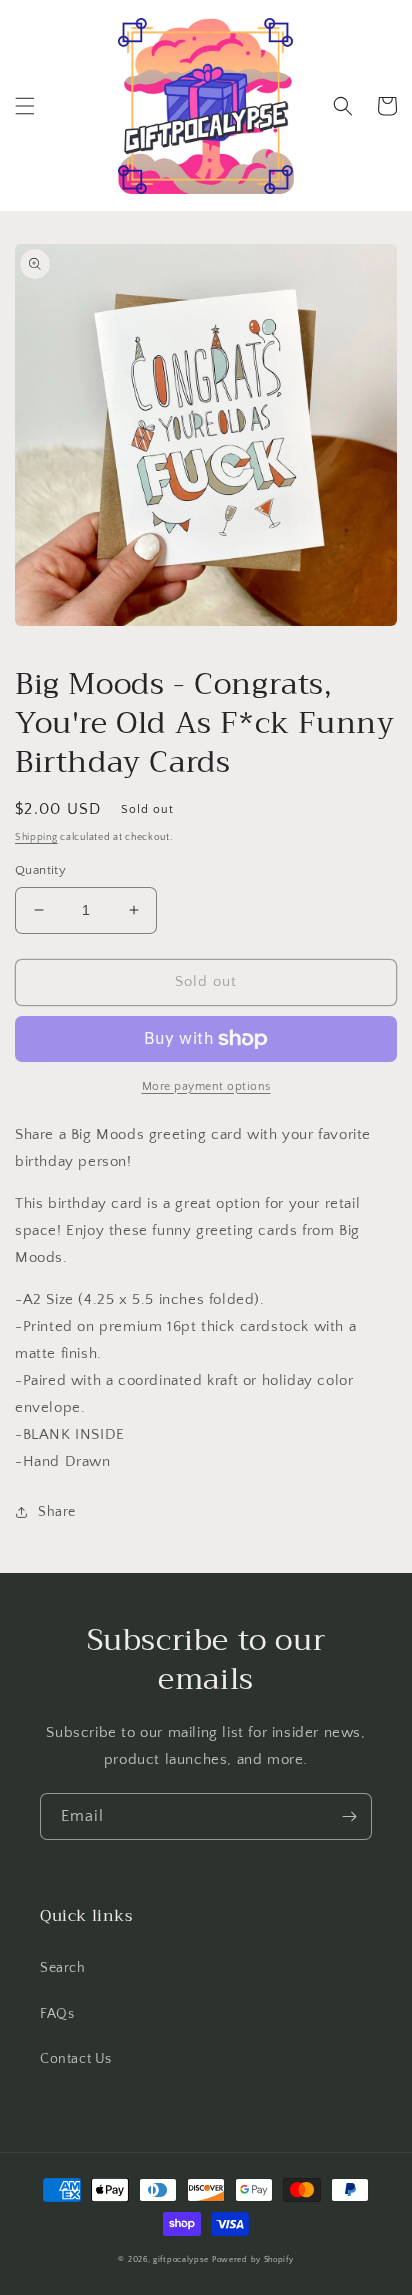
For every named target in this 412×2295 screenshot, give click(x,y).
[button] (25, 106)
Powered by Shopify (253, 2259)
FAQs (57, 2014)
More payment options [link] (206, 1086)
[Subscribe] (349, 1816)
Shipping (36, 837)
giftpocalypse (181, 2259)
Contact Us (76, 2059)
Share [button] (57, 1512)
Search (63, 1968)
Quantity (40, 870)
